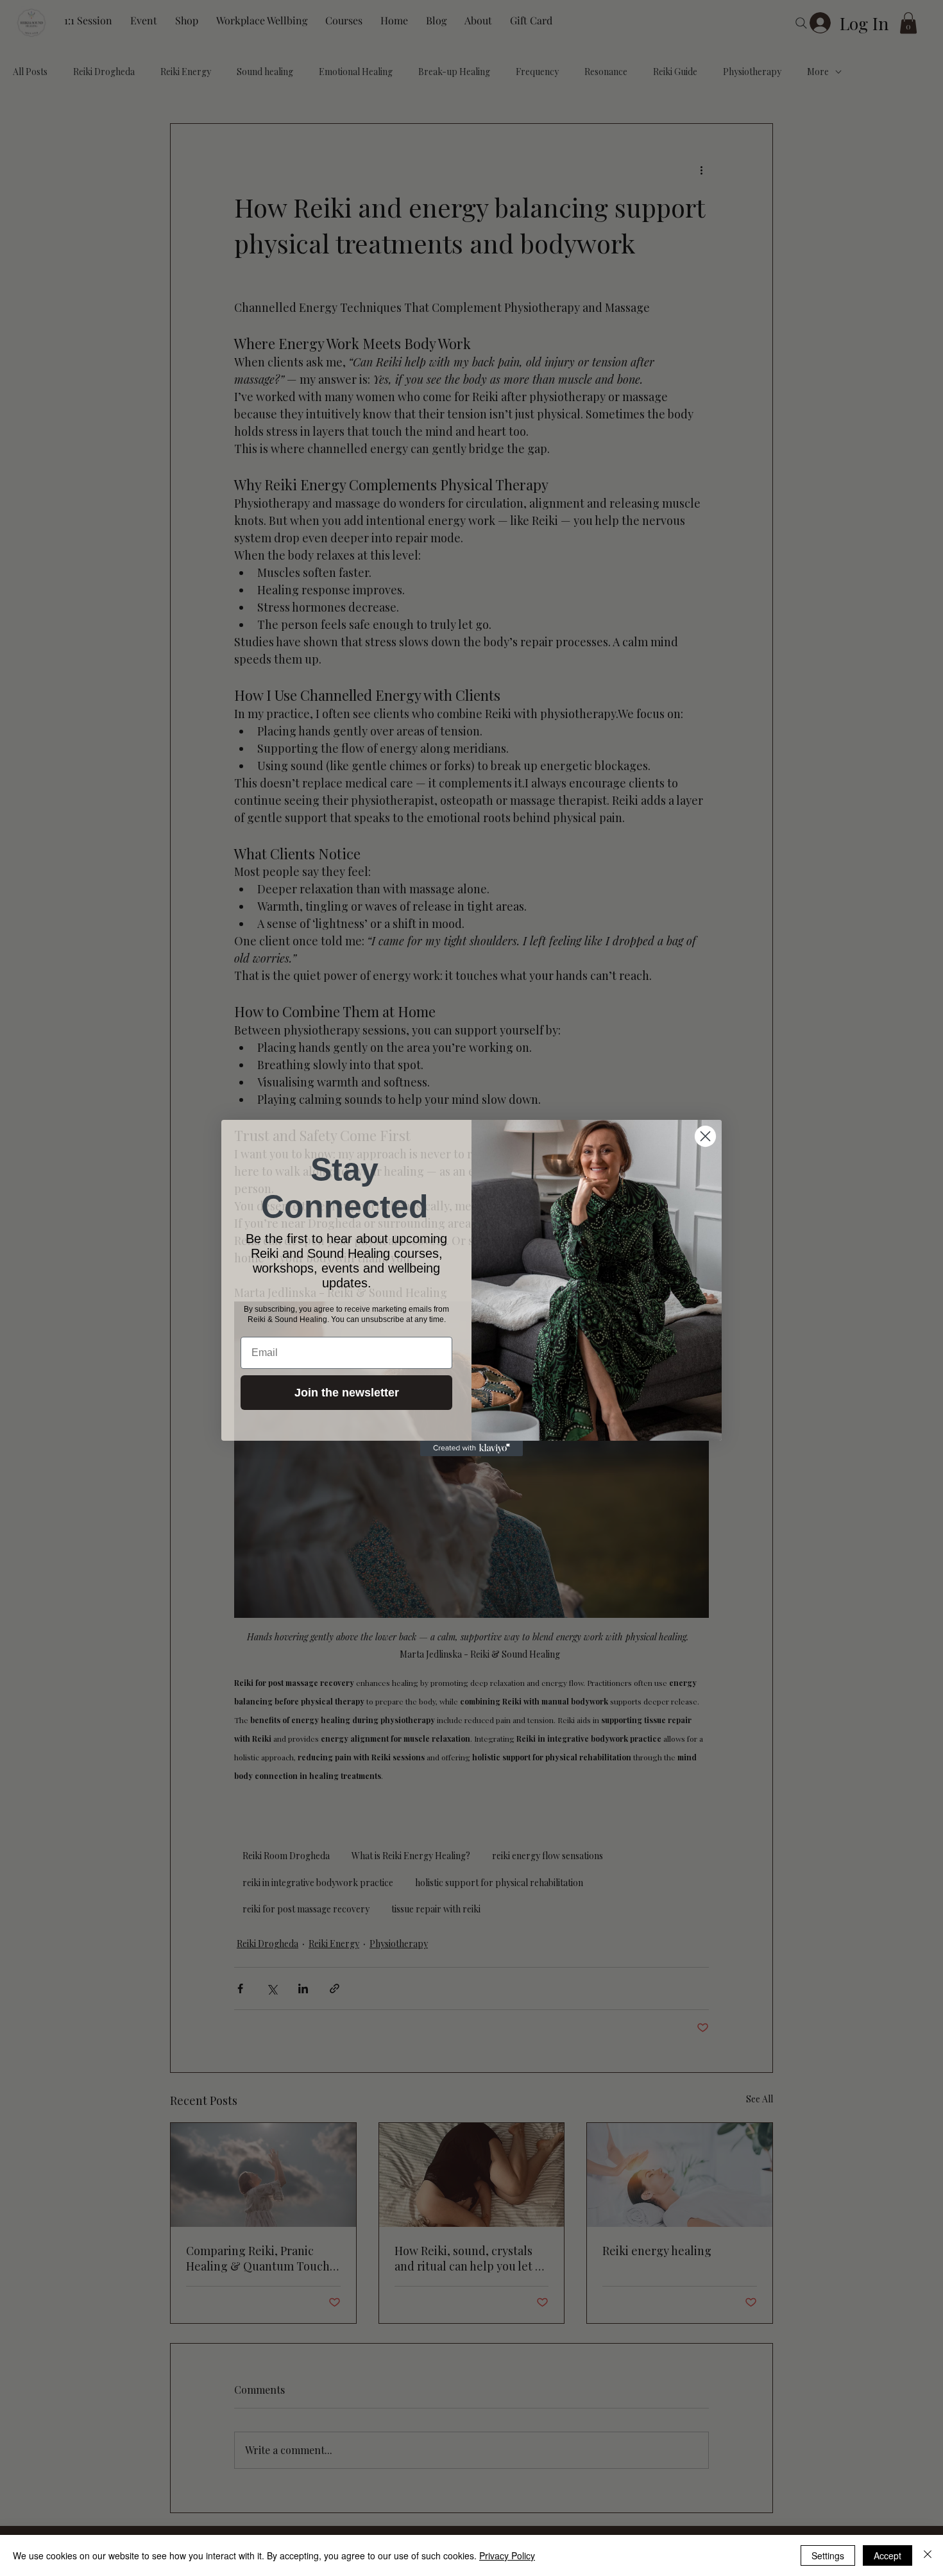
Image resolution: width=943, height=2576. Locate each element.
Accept (888, 2555)
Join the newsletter (347, 1393)
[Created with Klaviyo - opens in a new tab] (471, 1448)
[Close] (928, 2555)
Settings (828, 2555)
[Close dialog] (705, 1136)
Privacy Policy (507, 2555)
